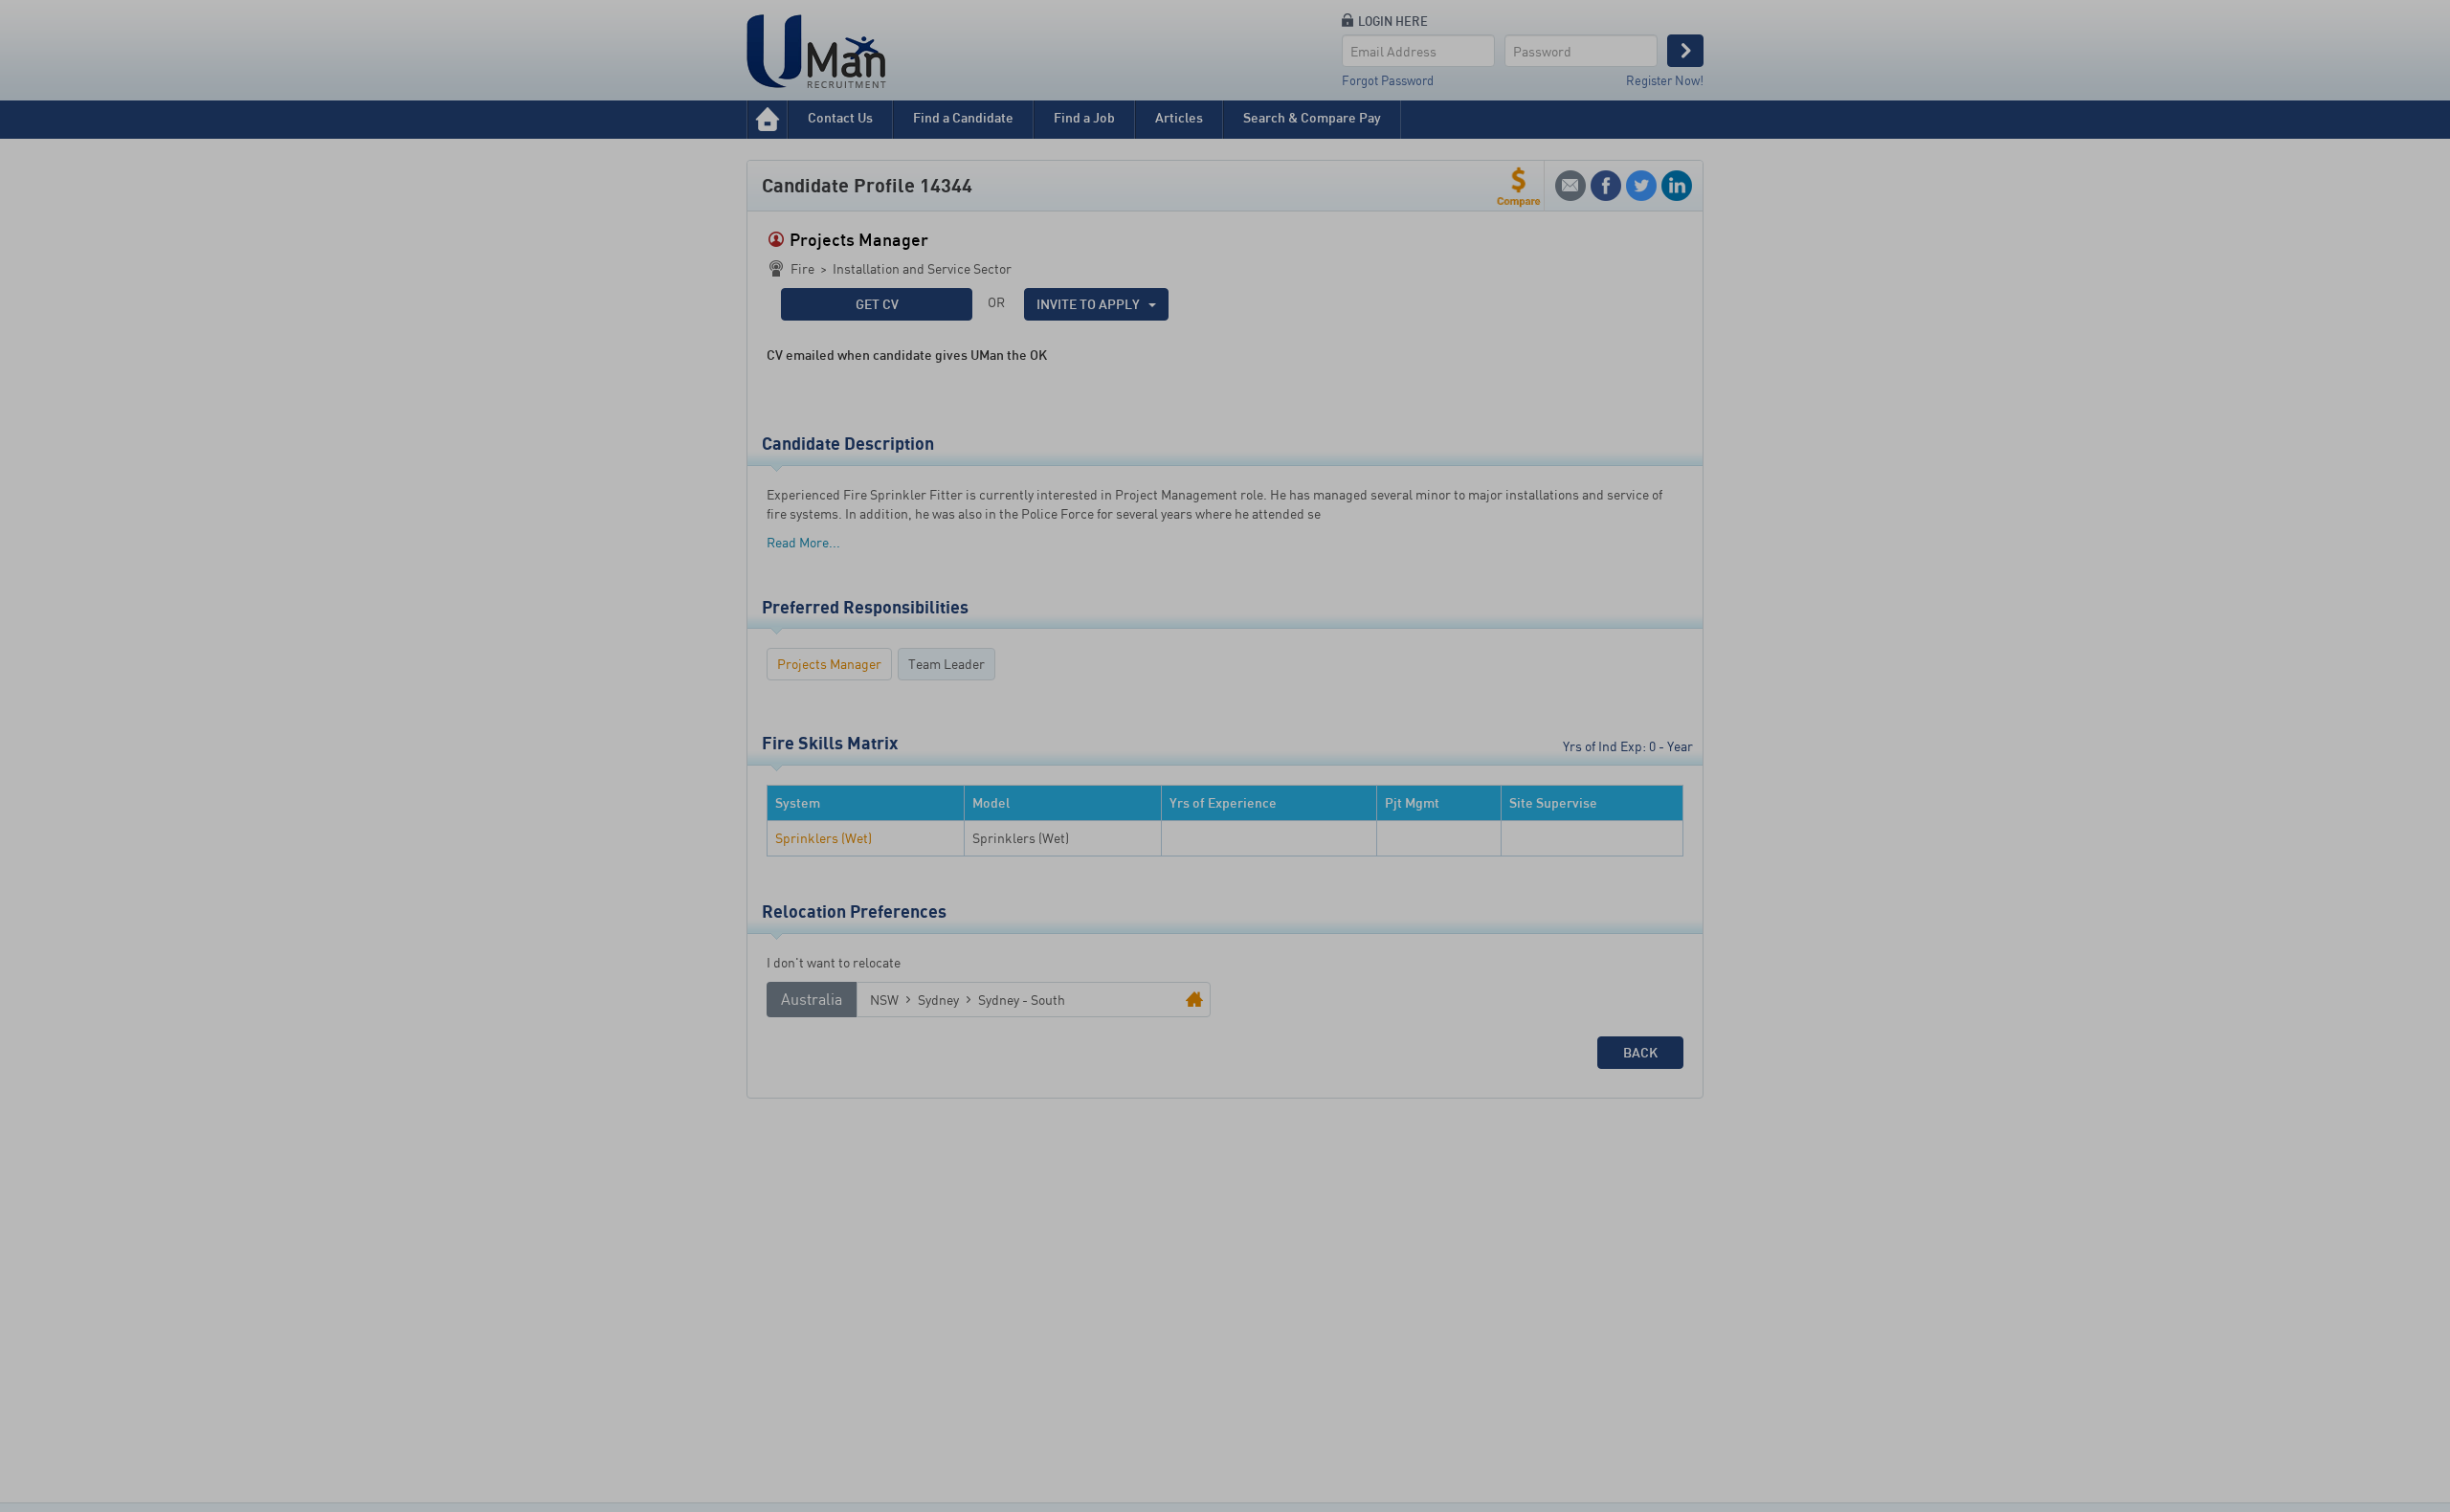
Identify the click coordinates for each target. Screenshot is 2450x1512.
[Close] (1385, 670)
